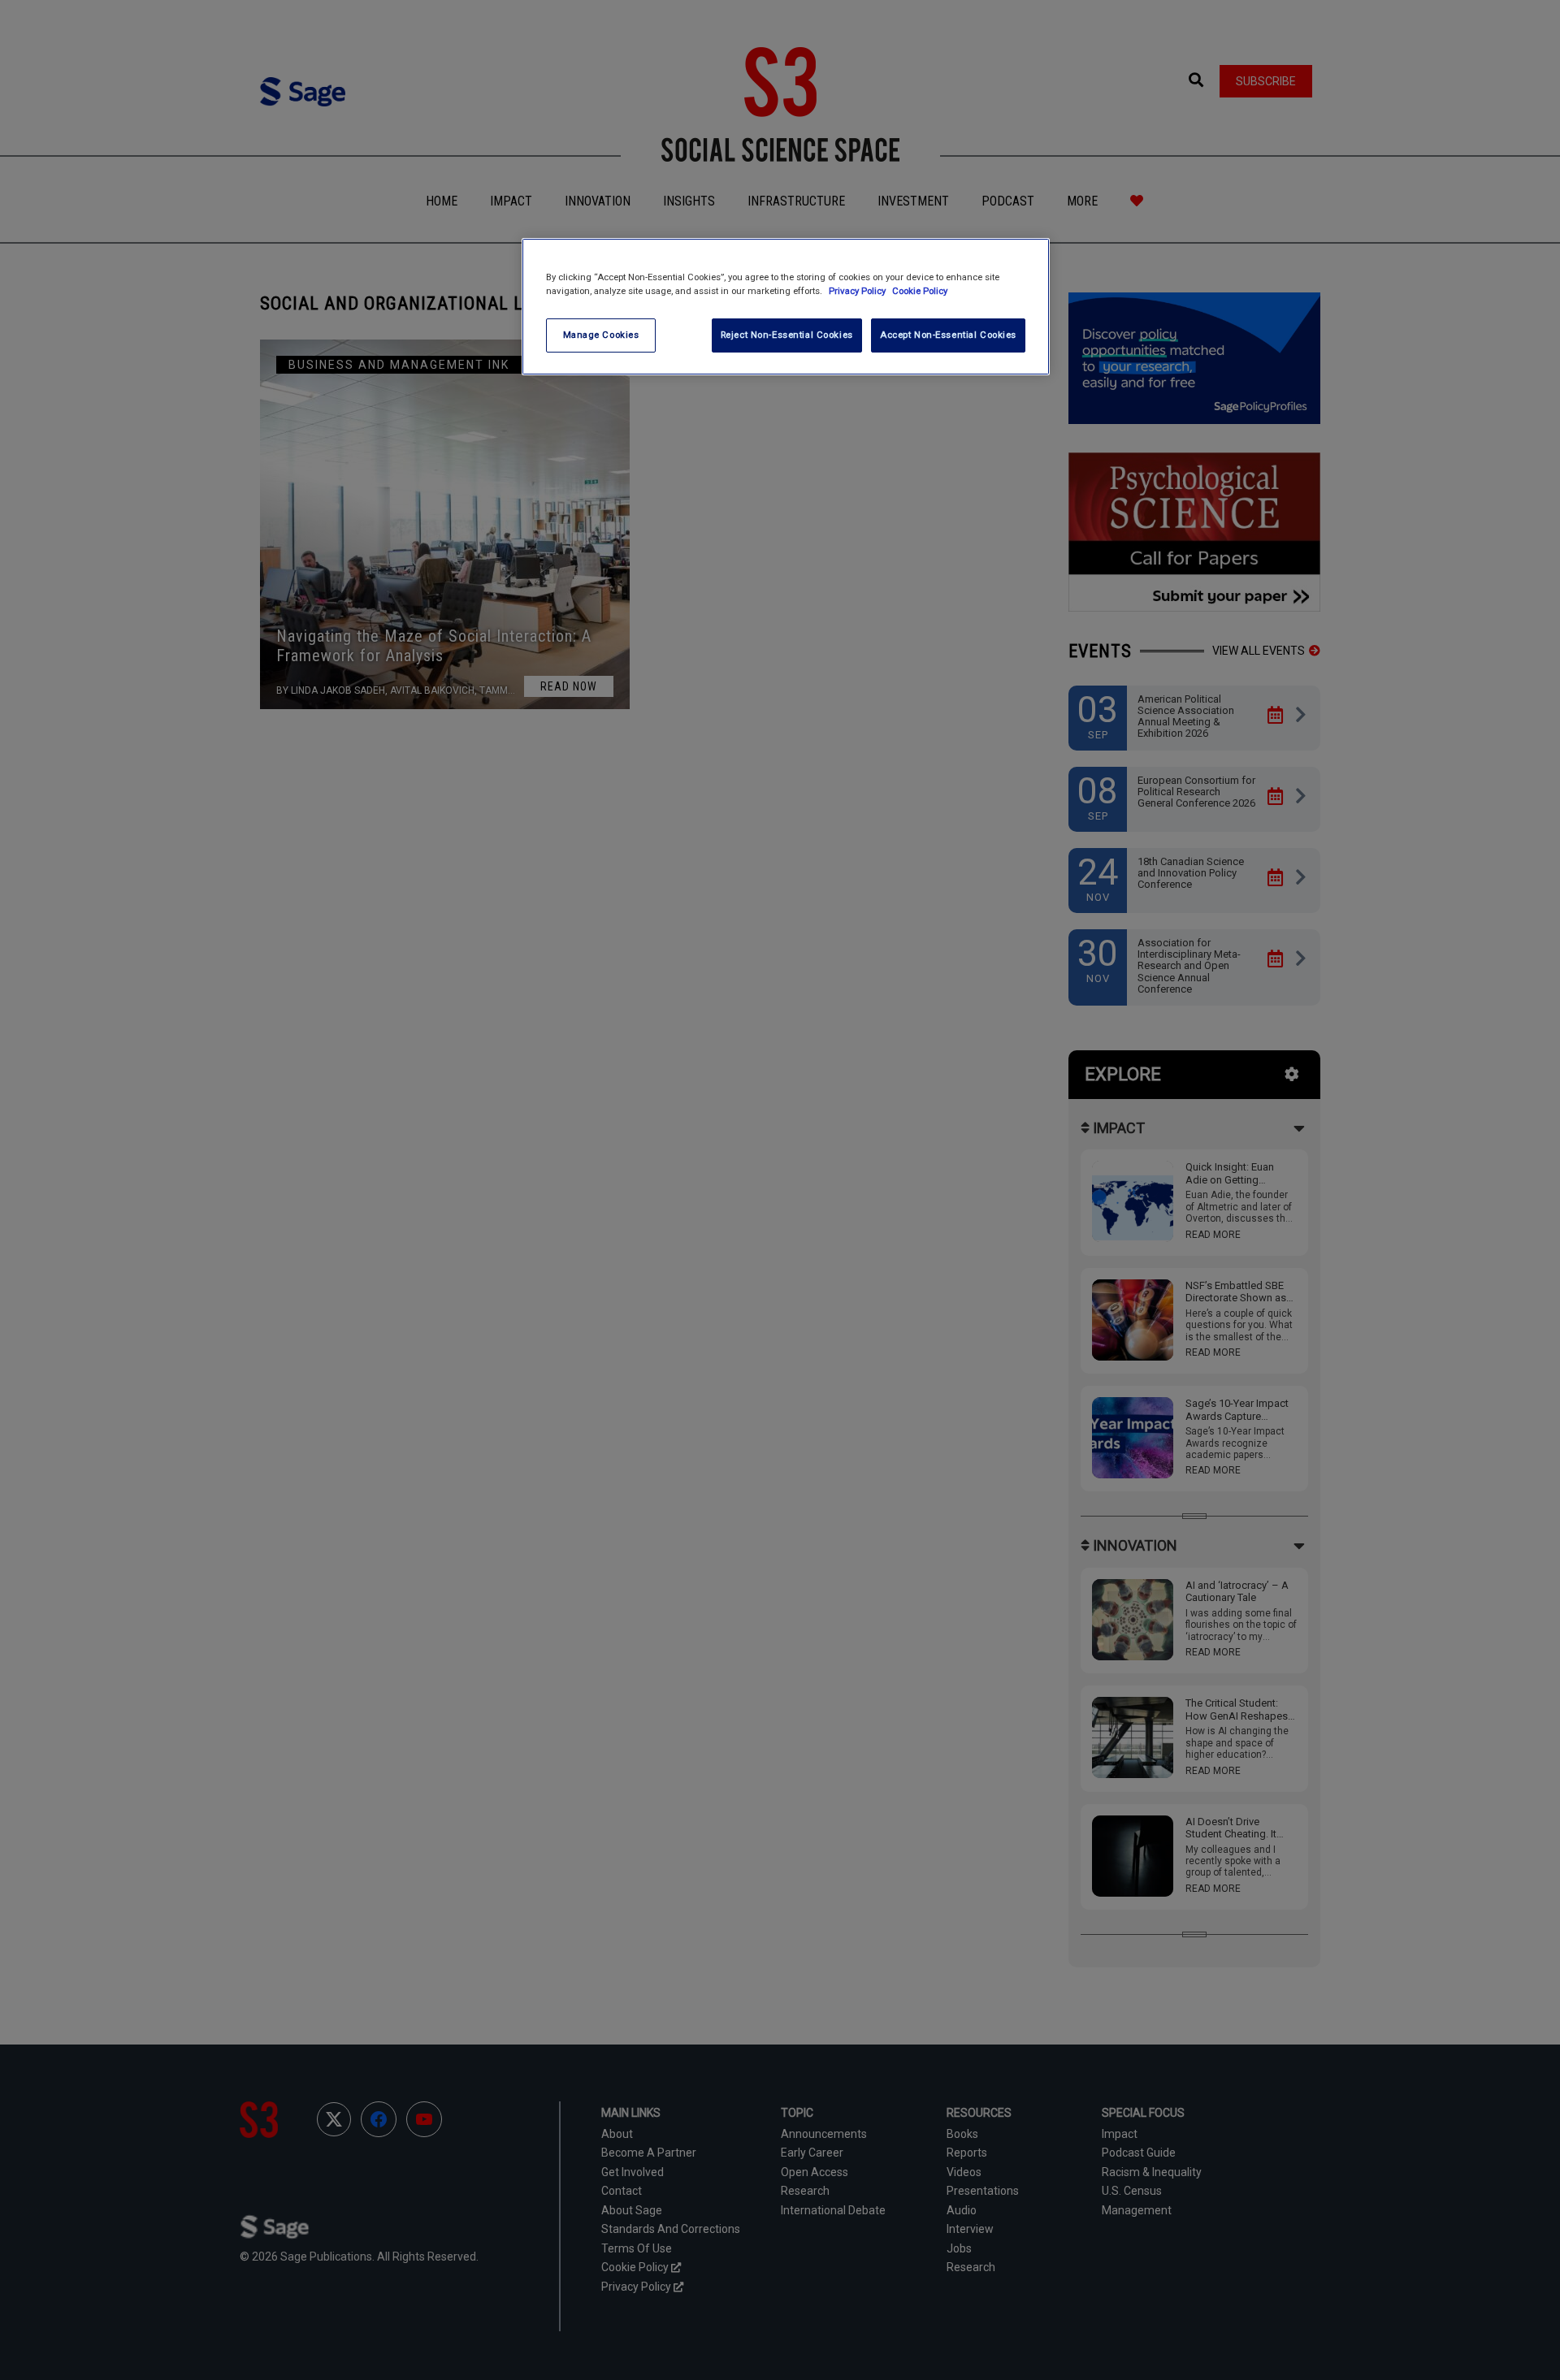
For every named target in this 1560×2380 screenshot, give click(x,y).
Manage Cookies (601, 335)
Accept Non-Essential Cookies (948, 335)
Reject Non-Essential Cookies (787, 335)
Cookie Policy (920, 291)
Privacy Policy (858, 291)
